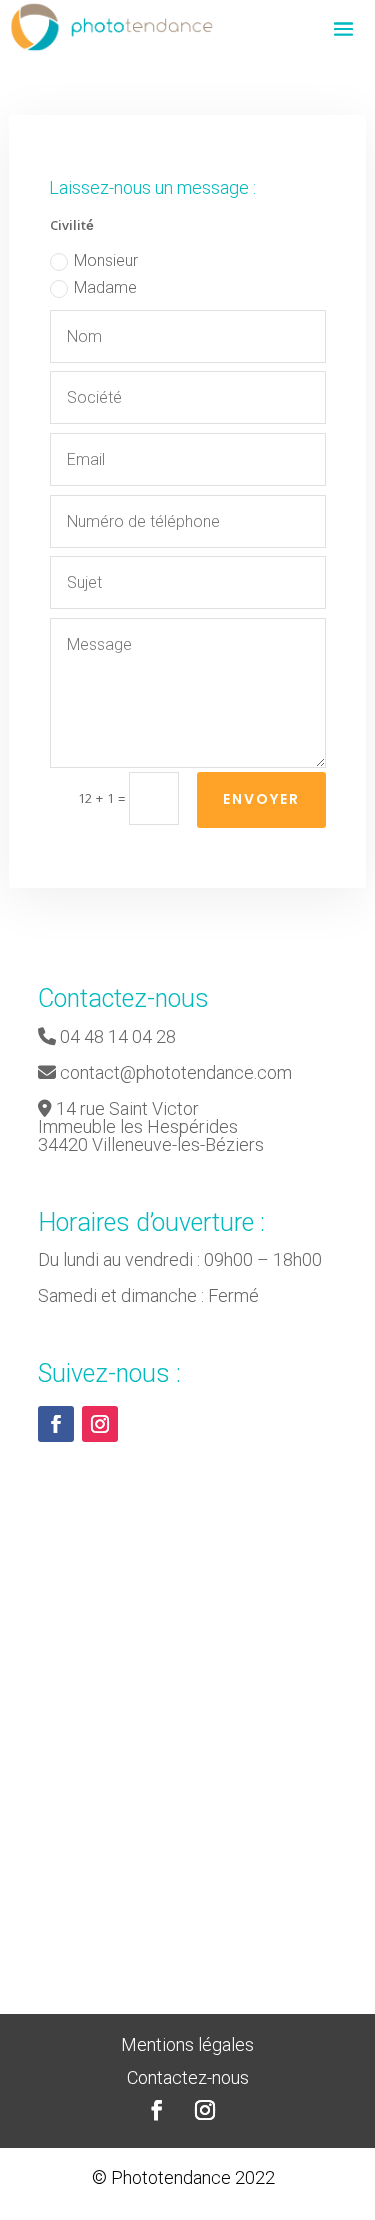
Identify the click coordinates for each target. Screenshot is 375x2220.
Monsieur (106, 260)
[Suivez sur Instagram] (100, 1424)
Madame (105, 287)
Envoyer (261, 799)
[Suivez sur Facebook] (56, 1424)
